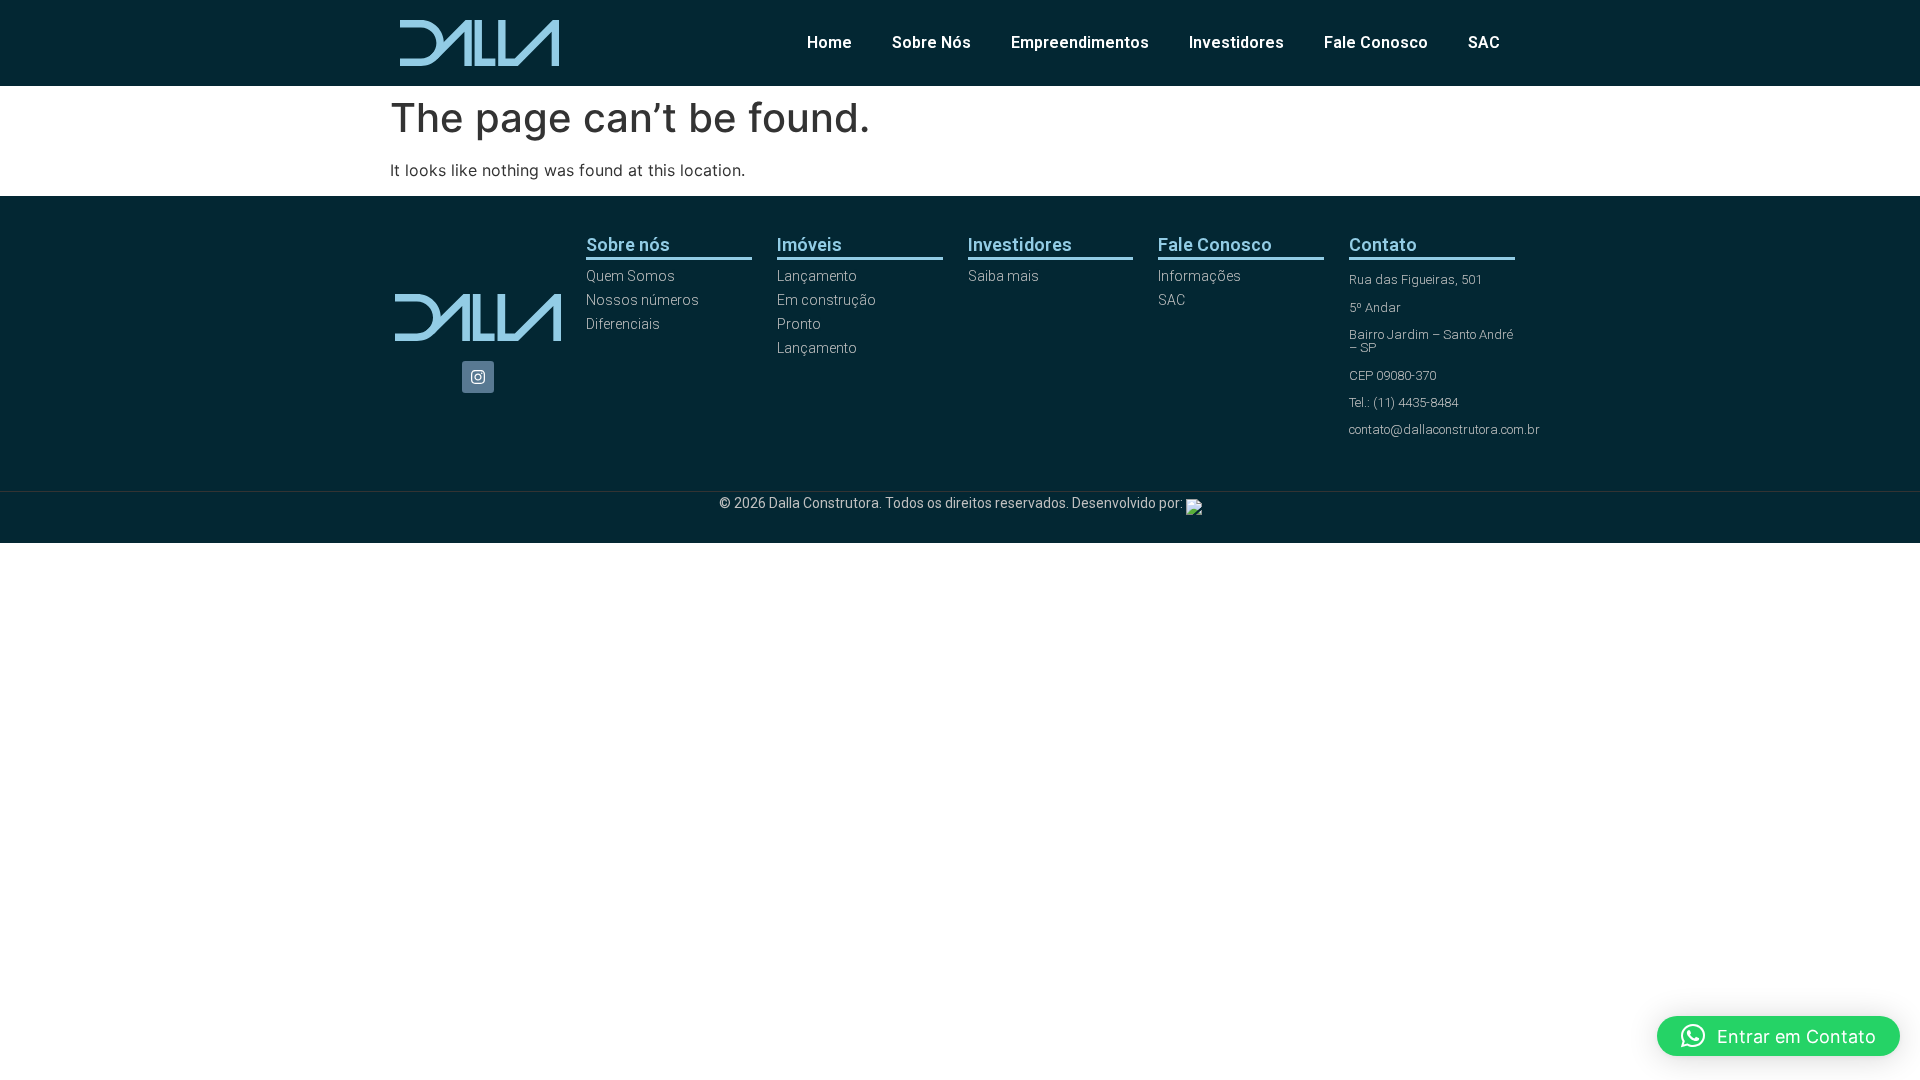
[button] (1778, 1036)
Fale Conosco (1376, 42)
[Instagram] (478, 377)
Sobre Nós (931, 42)
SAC (1484, 42)
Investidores (1236, 42)
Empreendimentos (1080, 42)
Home (829, 42)
